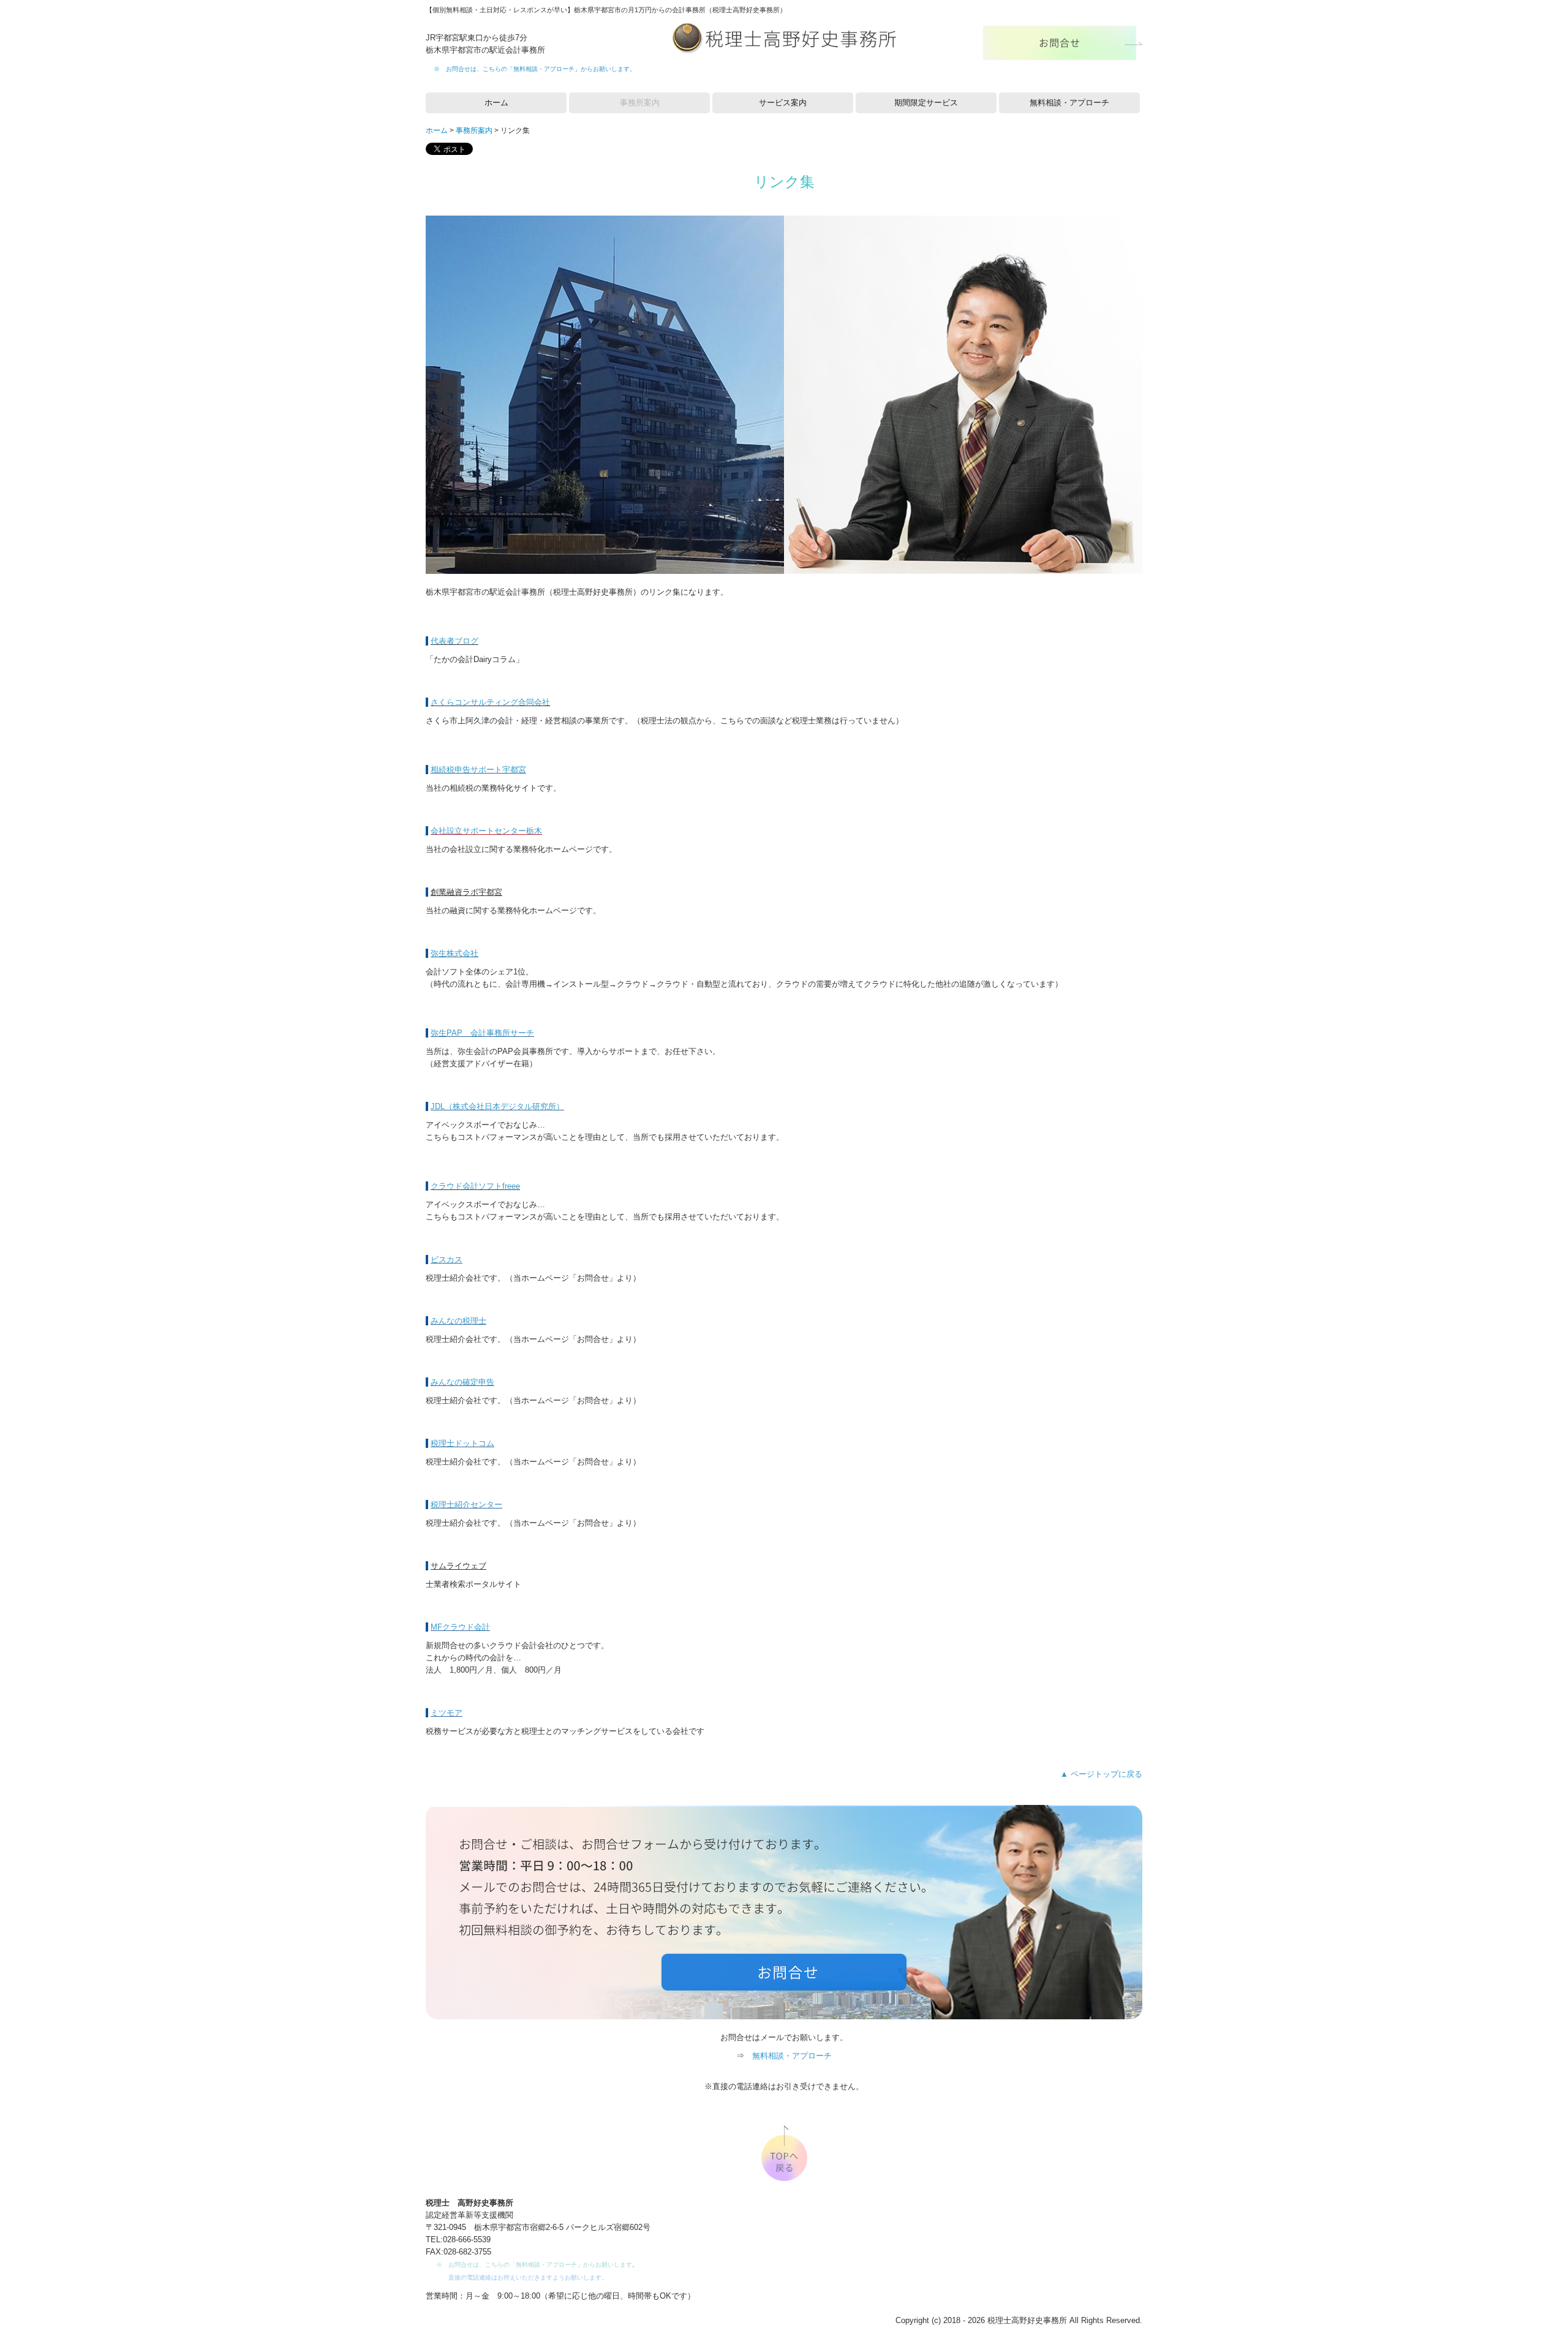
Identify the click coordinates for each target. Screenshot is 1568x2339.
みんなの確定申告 (462, 1382)
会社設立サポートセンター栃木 (486, 831)
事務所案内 (640, 103)
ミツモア (447, 1713)
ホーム (496, 103)
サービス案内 (783, 103)
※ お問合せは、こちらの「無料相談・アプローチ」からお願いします (532, 69)
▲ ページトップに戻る (1101, 1774)
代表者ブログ (454, 641)
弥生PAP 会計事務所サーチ (482, 1033)
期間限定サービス (926, 103)
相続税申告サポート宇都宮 (478, 770)
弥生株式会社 (454, 953)
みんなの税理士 (458, 1321)
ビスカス (447, 1260)
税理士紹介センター (466, 1505)
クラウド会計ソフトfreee (475, 1186)
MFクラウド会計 (460, 1627)
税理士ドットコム (462, 1443)
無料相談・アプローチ (1069, 103)
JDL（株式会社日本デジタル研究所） (497, 1106)
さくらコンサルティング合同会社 (490, 702)
